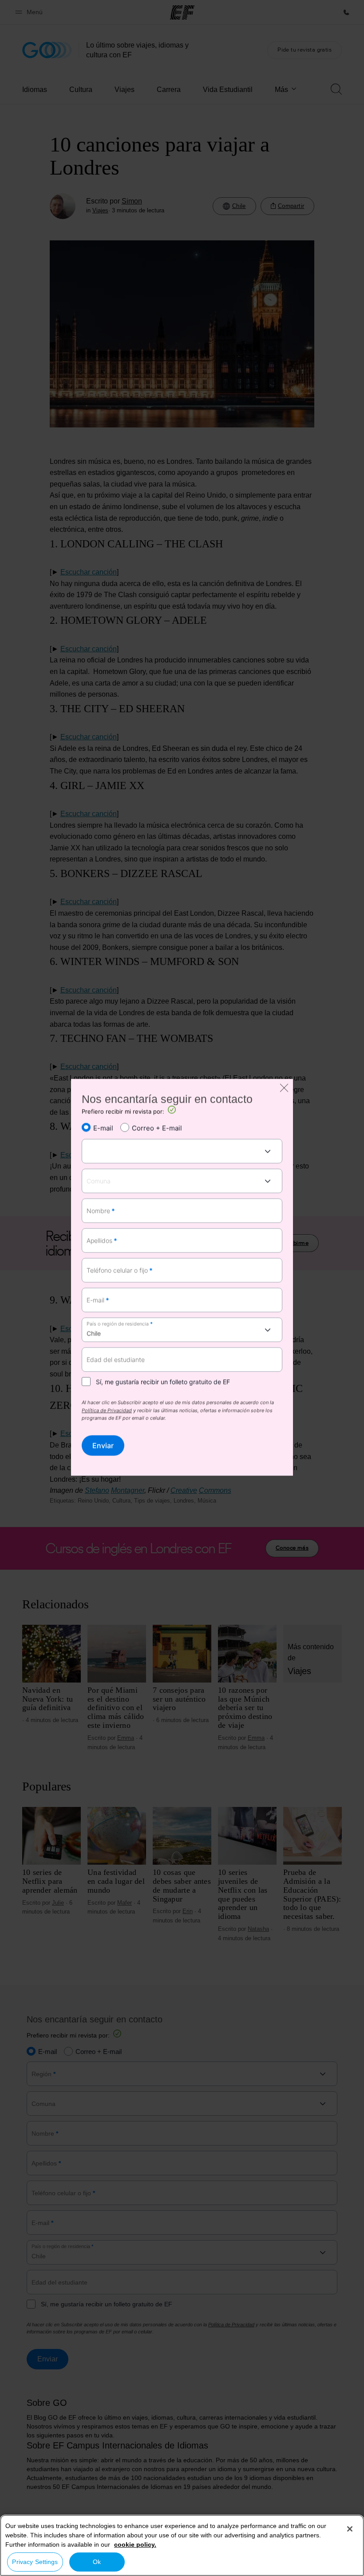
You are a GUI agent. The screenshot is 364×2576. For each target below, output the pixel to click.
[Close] (350, 2529)
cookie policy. (135, 2544)
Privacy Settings (35, 2562)
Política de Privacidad (107, 1411)
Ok (97, 2562)
